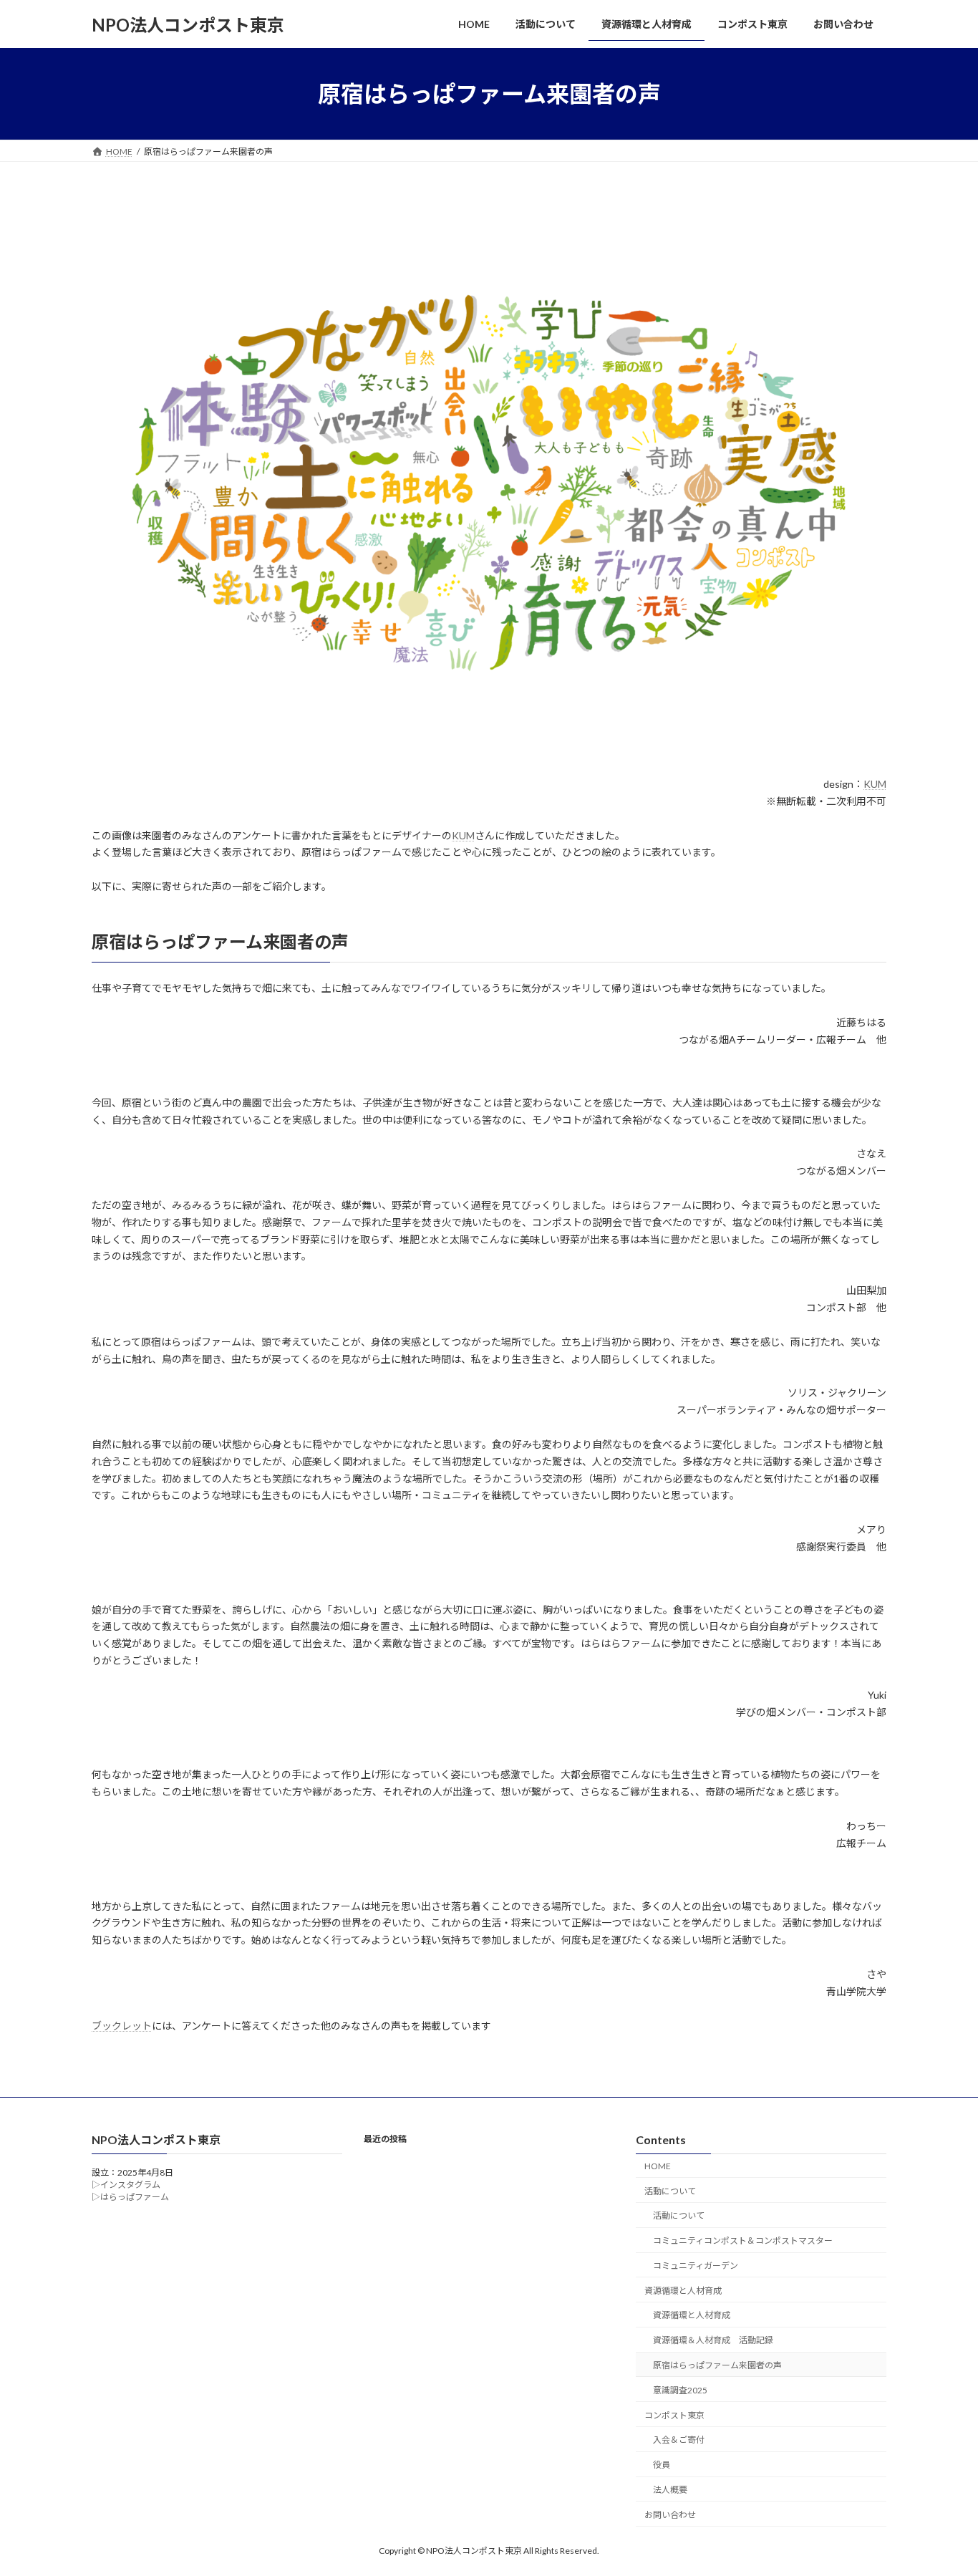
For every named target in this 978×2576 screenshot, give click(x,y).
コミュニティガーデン (696, 2266)
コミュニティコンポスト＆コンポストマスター (743, 2241)
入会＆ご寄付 (679, 2440)
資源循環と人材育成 (683, 2291)
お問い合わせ (670, 2515)
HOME (658, 2166)
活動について (670, 2191)
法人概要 (670, 2490)
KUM (875, 784)
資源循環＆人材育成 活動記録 (713, 2341)
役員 (662, 2465)
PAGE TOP (942, 2485)
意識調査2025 (680, 2390)
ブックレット (122, 2026)
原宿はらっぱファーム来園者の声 (717, 2365)
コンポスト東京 (674, 2415)
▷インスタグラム (126, 2185)
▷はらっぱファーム (130, 2198)
